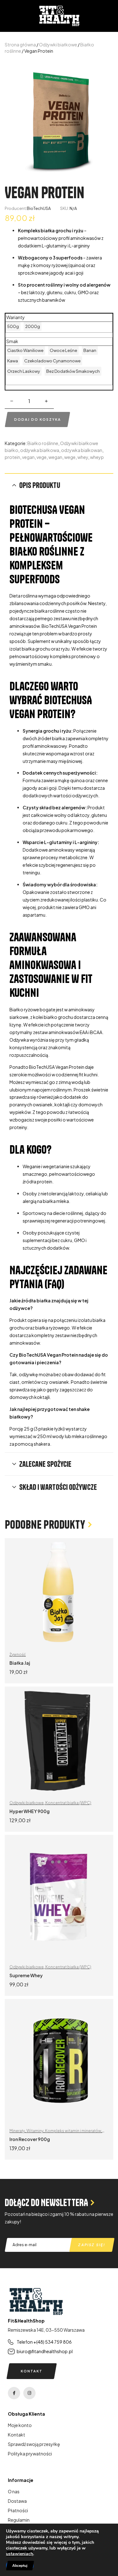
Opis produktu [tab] (40, 485)
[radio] (13, 326)
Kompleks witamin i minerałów (73, 2131)
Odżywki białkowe (58, 45)
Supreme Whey (26, 1975)
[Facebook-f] (14, 2393)
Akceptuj (20, 2566)
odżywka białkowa (40, 450)
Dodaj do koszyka (38, 419)
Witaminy (35, 2131)
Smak (12, 341)
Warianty (16, 317)
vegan (28, 457)
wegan (55, 457)
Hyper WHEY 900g (30, 1811)
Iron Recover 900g (30, 2139)
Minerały (17, 2131)
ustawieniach (20, 2554)
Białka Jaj (20, 1663)
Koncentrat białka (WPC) (68, 1803)
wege (70, 457)
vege (42, 457)
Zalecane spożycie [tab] (45, 1464)
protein (12, 457)
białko (11, 450)
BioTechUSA (39, 208)
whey (83, 457)
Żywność (18, 1654)
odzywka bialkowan (82, 450)
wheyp (97, 457)
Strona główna (20, 45)
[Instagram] (29, 2393)
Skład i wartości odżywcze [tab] (58, 1487)
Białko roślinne (43, 443)
